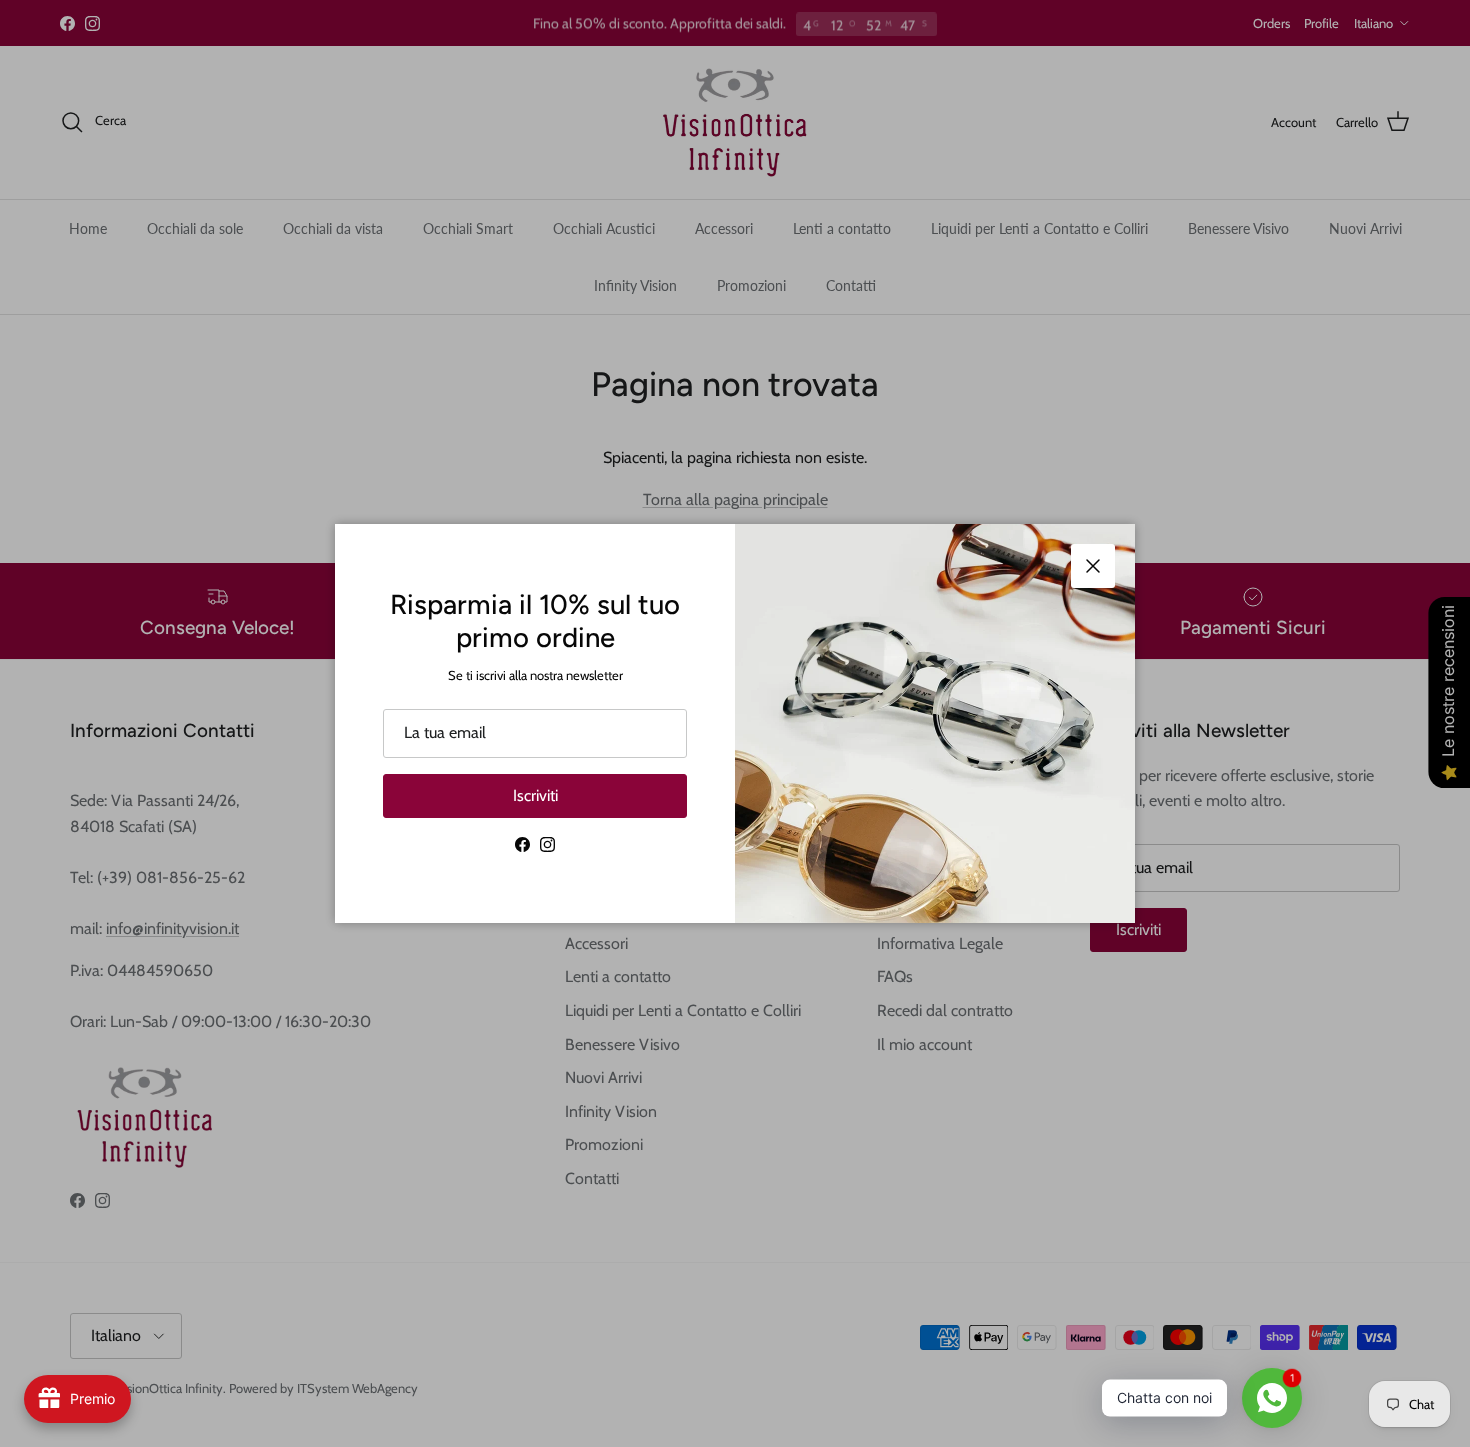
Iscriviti (535, 795)
